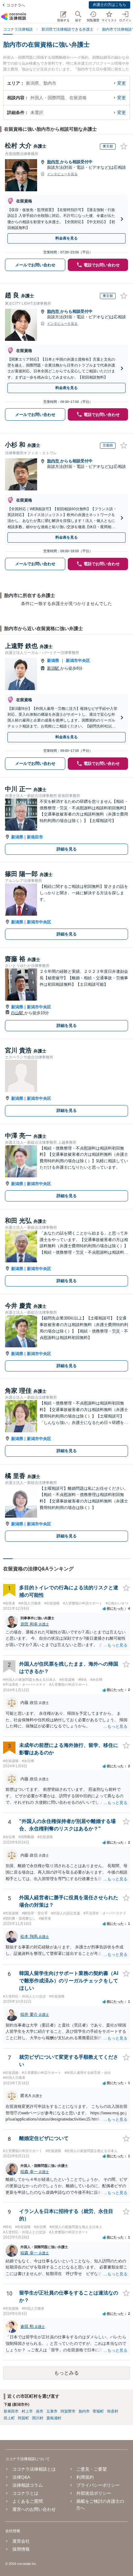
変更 (122, 83)
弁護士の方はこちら (109, 5)
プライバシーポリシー (98, 2485)
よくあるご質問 (27, 2501)
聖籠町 (98, 2411)
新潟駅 (54, 668)
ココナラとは (25, 2493)
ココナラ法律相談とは (34, 2469)
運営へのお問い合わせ (34, 2509)
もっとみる (66, 2373)
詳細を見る (67, 849)
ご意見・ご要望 (92, 2469)
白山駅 (18, 1013)
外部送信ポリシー (94, 2493)
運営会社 (21, 2541)
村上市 (27, 2411)
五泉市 (52, 2411)
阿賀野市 (68, 2411)
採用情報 (21, 2549)
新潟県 (53, 661)
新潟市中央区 (78, 661)
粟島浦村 (54, 2418)
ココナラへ (16, 5)
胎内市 (54, 162)
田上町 (9, 2418)
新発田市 (35, 837)
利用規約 (85, 2477)
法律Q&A (21, 2477)
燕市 (40, 2411)
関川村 (38, 2418)
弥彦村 (113, 2411)
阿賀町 (24, 2418)
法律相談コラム (27, 2485)
